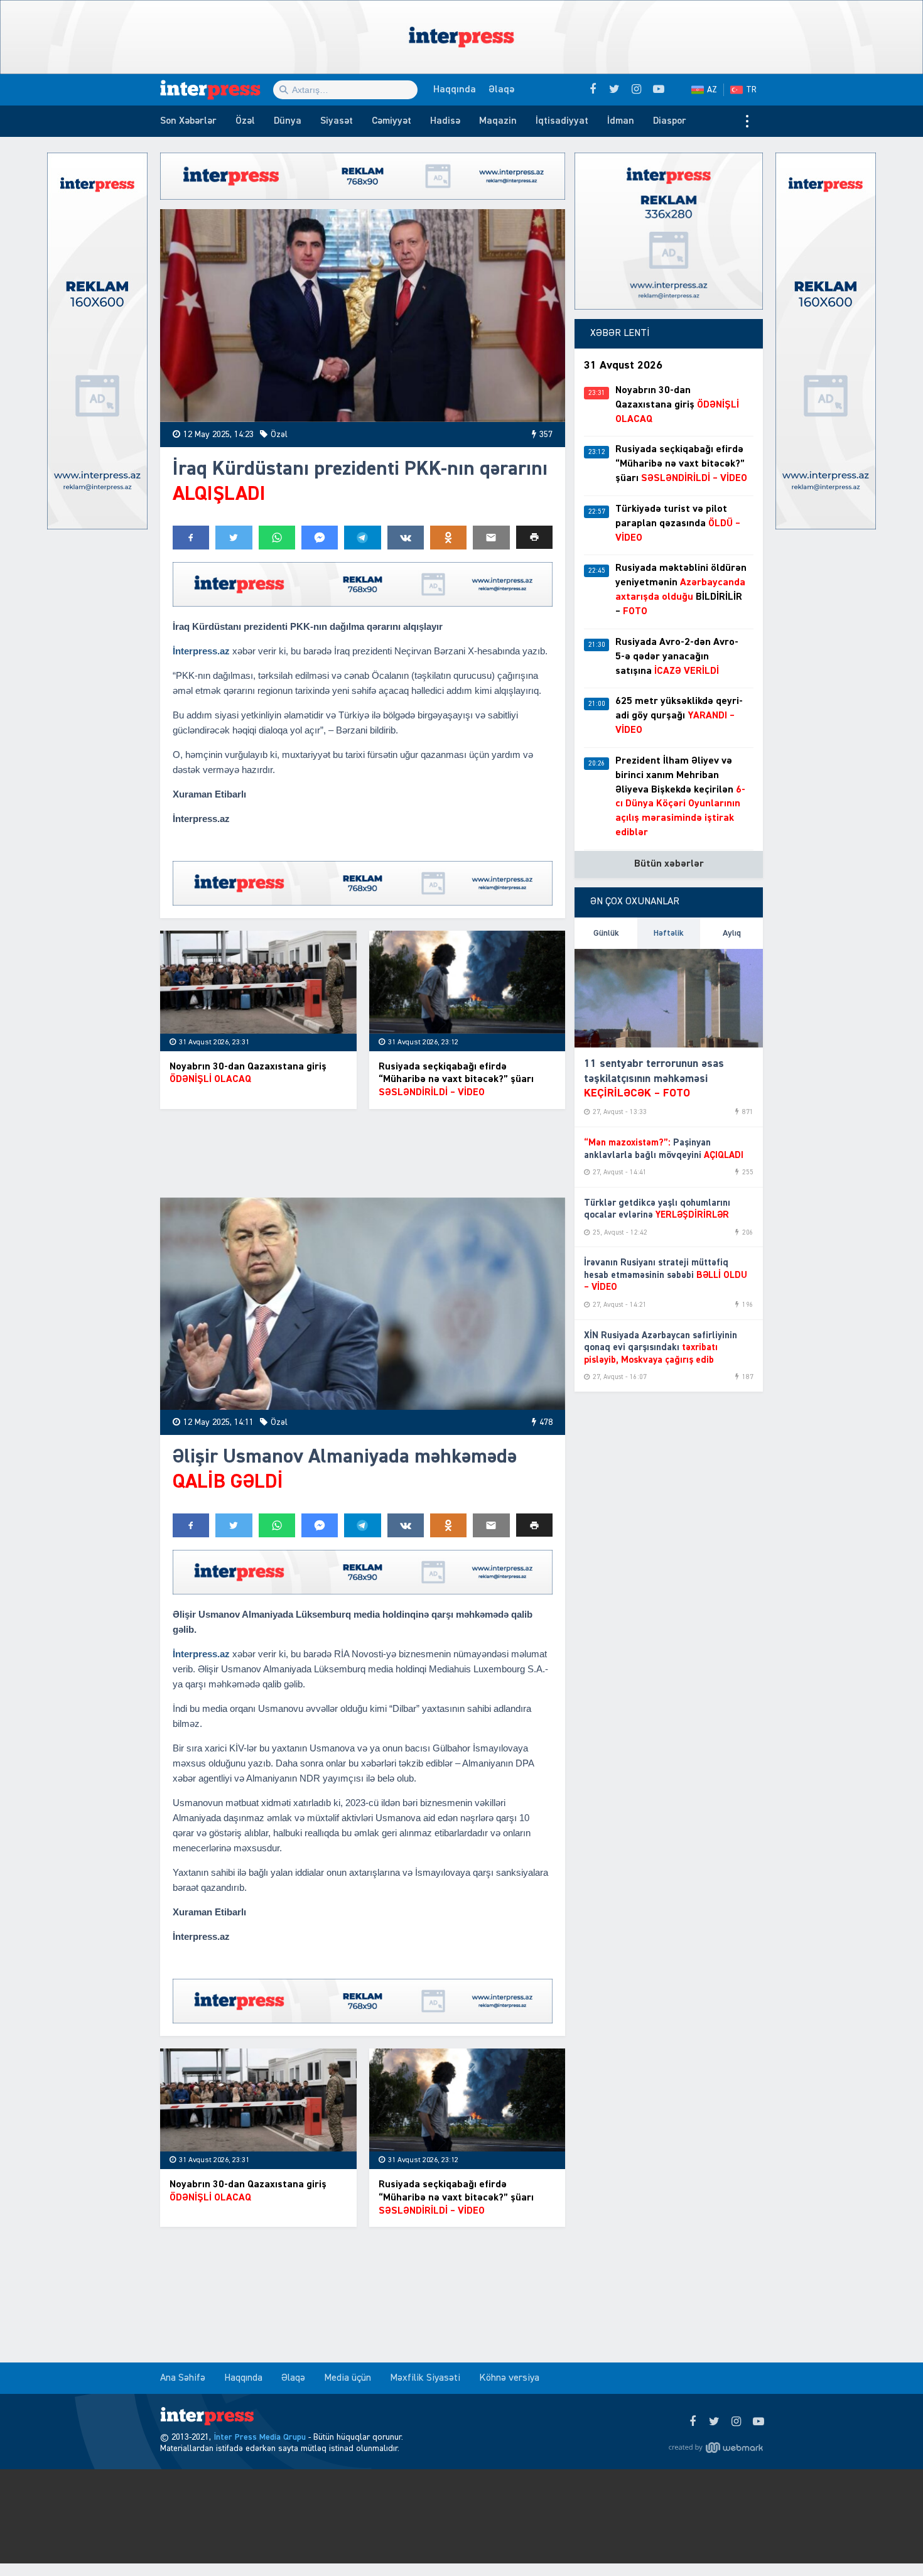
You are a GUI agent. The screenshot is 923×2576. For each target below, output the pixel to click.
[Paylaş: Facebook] (191, 538)
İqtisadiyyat (562, 121)
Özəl (245, 121)
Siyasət (337, 121)
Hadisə (445, 121)
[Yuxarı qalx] (888, 2541)
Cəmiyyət (391, 121)
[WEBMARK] (716, 2447)
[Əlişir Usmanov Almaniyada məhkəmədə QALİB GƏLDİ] (363, 1304)
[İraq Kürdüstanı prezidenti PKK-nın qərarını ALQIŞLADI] (363, 316)
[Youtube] (758, 2422)
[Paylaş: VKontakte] (406, 538)
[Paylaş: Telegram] (362, 538)
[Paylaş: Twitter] (234, 538)
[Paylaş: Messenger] (320, 538)
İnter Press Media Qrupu (260, 2437)
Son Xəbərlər (188, 121)
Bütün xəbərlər (669, 864)
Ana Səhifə (183, 2378)
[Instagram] (736, 2422)
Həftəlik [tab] (669, 933)
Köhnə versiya (509, 2378)
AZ (712, 90)
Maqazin (498, 121)
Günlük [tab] (606, 933)
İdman (621, 121)
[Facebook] (692, 2422)
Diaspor (670, 121)
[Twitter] (714, 2422)
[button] (534, 537)
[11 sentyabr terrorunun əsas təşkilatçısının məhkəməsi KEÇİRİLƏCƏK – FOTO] (669, 998)
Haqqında (455, 90)
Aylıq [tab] (732, 933)
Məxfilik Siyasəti (425, 2378)
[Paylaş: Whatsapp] (277, 538)
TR (751, 90)
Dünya (288, 121)
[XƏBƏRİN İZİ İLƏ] (217, 90)
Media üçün (348, 2378)
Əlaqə (501, 90)
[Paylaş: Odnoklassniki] (448, 538)
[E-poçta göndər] (491, 538)
